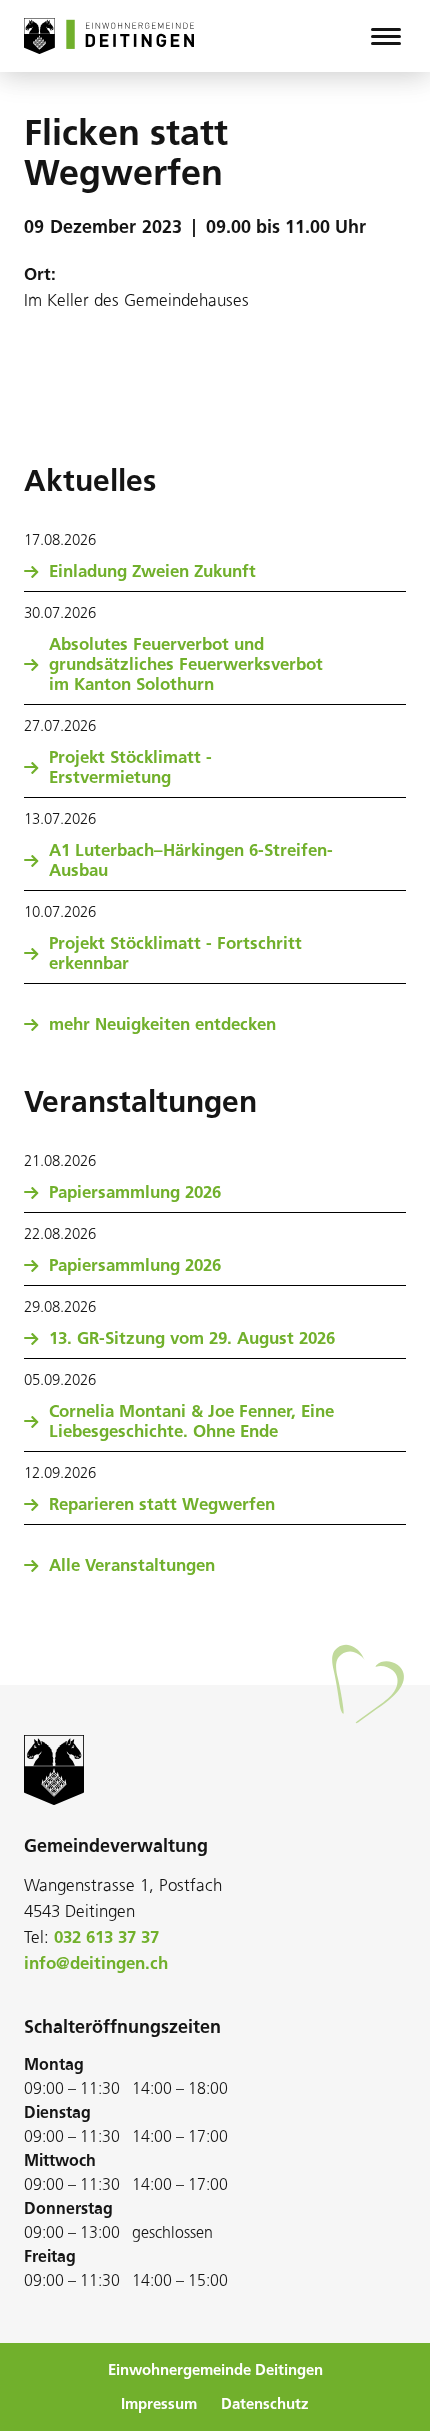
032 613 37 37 (106, 1937)
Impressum (159, 2404)
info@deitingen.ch (96, 1963)
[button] (386, 36)
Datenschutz (265, 2404)
